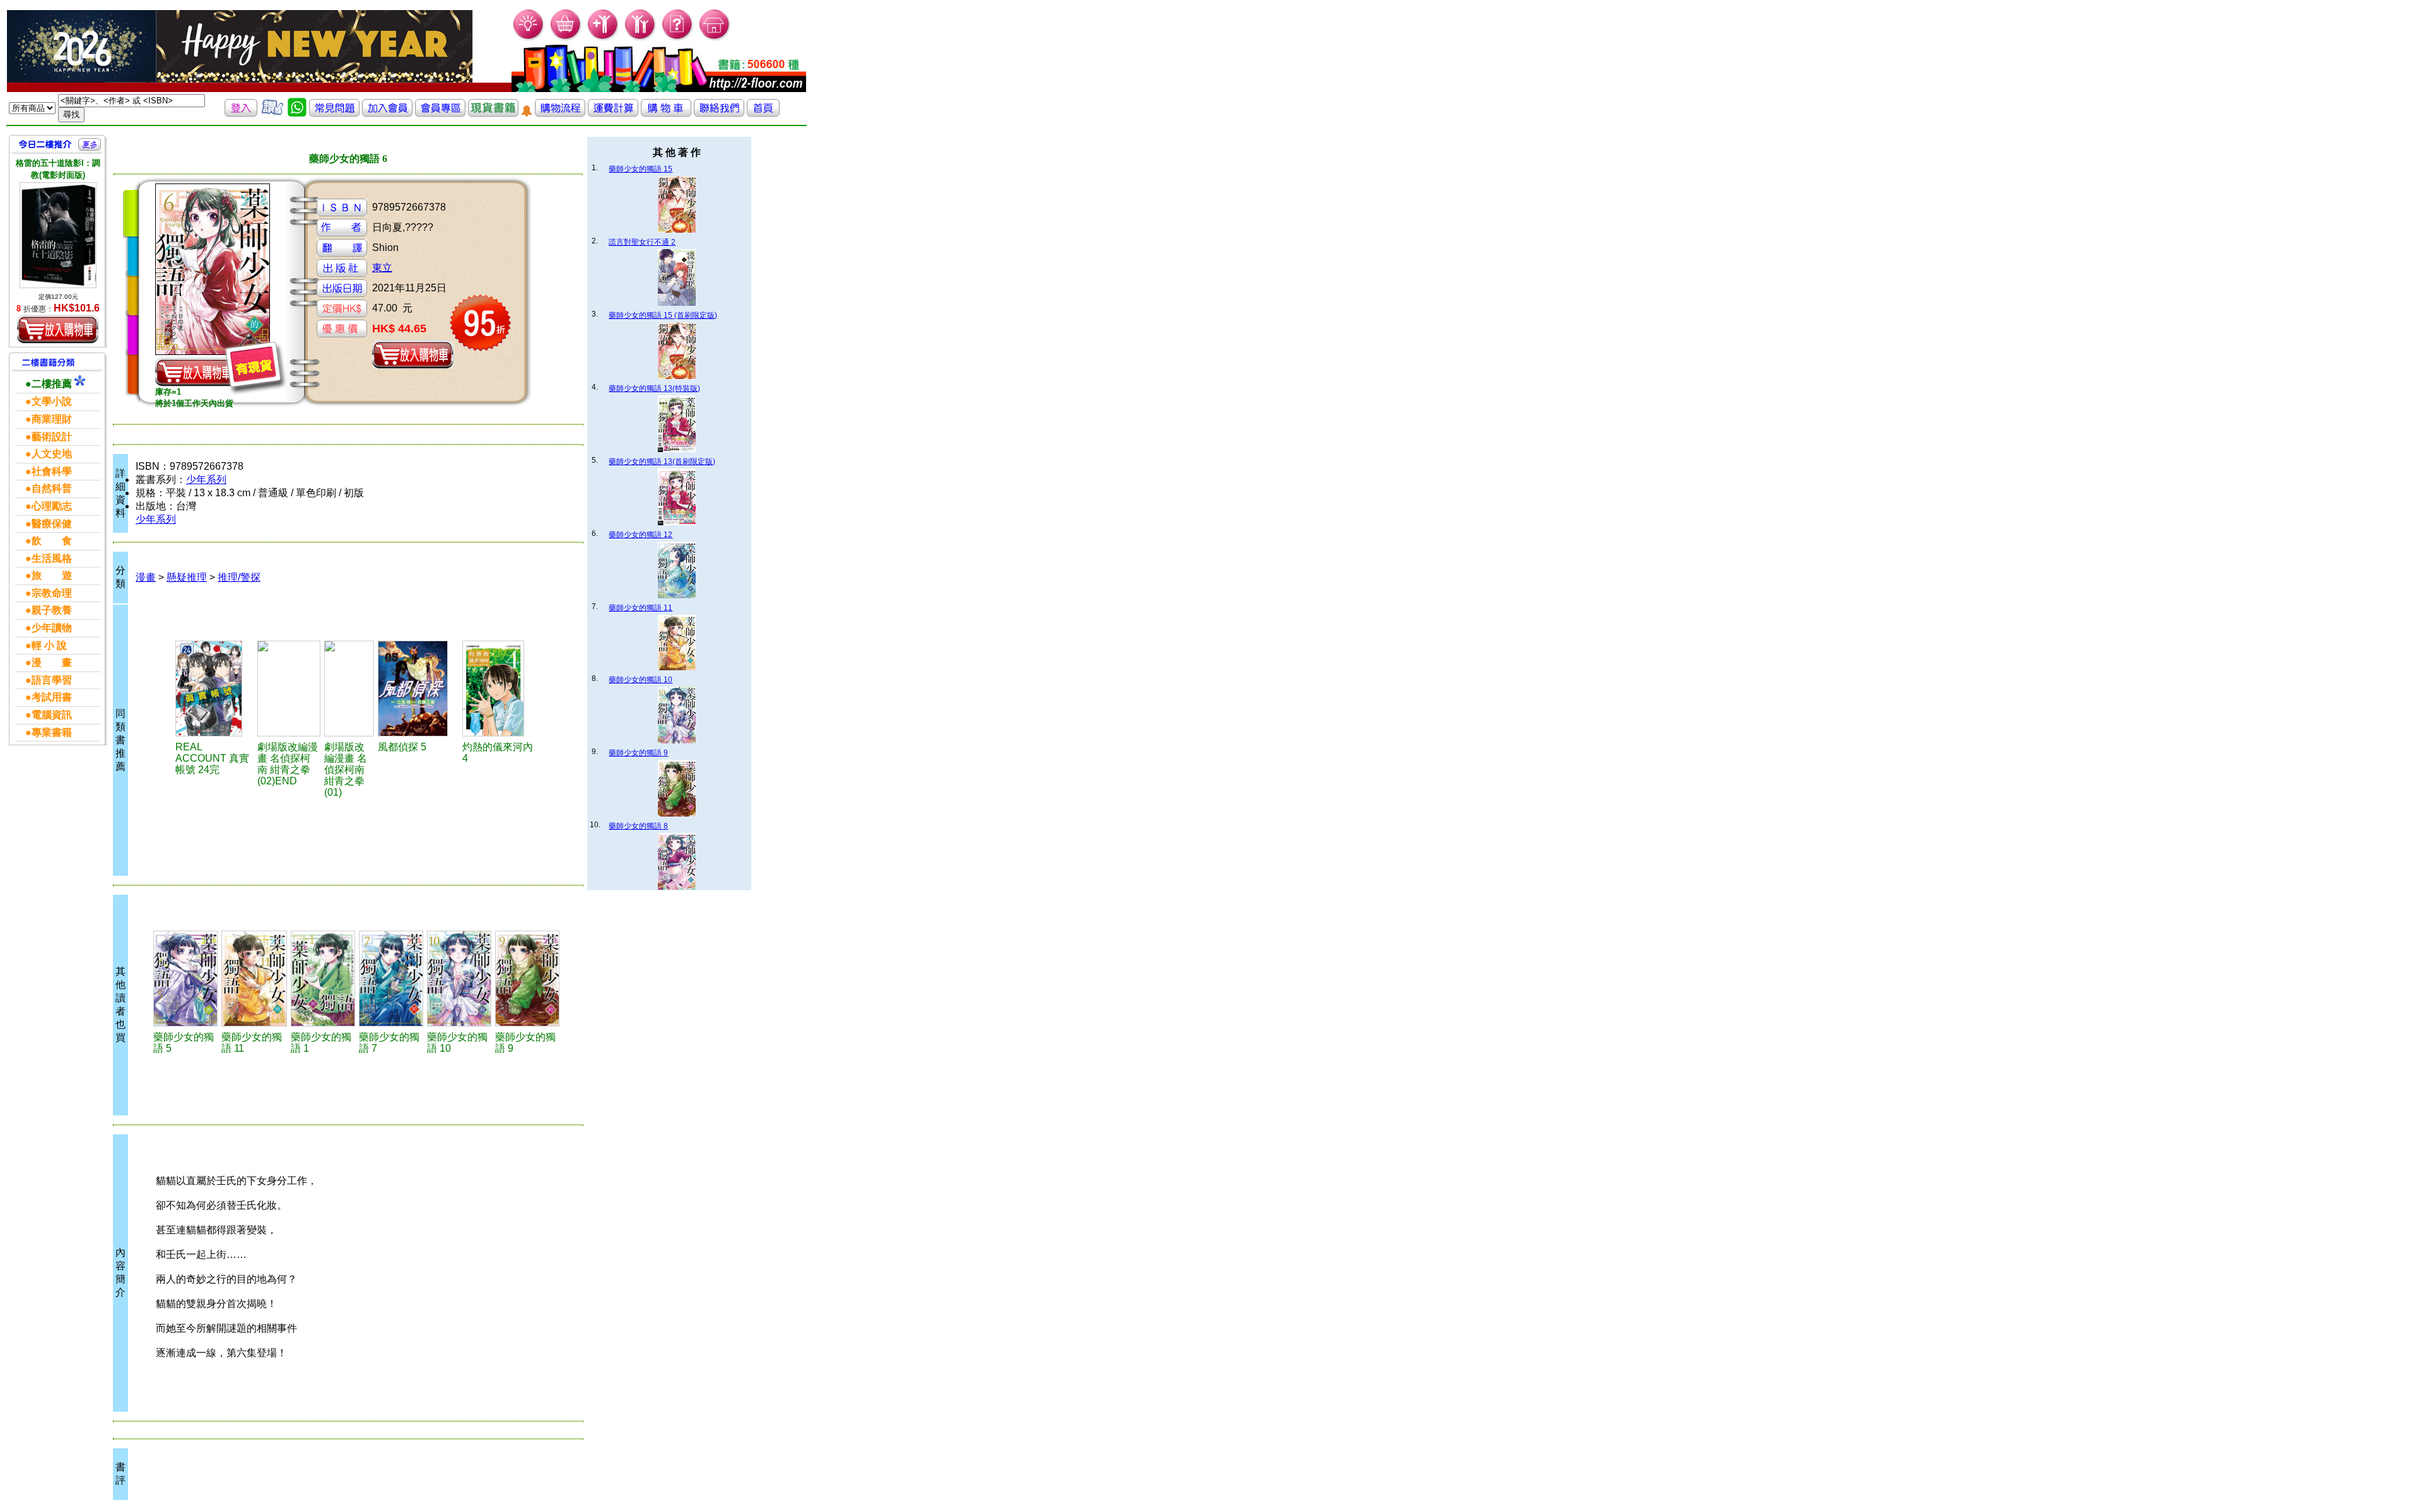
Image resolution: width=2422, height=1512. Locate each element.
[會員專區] (440, 113)
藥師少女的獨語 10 (641, 680)
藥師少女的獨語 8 (638, 826)
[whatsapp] (297, 113)
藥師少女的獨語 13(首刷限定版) (662, 462)
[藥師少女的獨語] (185, 979)
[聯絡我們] (719, 113)
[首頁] (715, 38)
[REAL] (215, 689)
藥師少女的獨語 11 (641, 608)
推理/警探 (239, 577)
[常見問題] (678, 38)
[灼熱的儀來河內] (500, 689)
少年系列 (206, 480)
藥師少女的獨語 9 (638, 753)
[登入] (241, 113)
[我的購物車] (566, 38)
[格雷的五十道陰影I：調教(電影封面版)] (58, 235)
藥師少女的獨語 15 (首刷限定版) (663, 315)
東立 (382, 268)
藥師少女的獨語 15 (641, 169)
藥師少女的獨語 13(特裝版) (654, 388)
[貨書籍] (493, 113)
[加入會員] (603, 38)
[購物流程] (560, 113)
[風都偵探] (418, 689)
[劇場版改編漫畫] (289, 689)
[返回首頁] (763, 113)
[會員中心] (641, 38)
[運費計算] (613, 113)
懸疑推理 (187, 577)
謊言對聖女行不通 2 (642, 242)
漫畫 (146, 577)
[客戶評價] (272, 113)
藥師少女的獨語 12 (641, 535)
